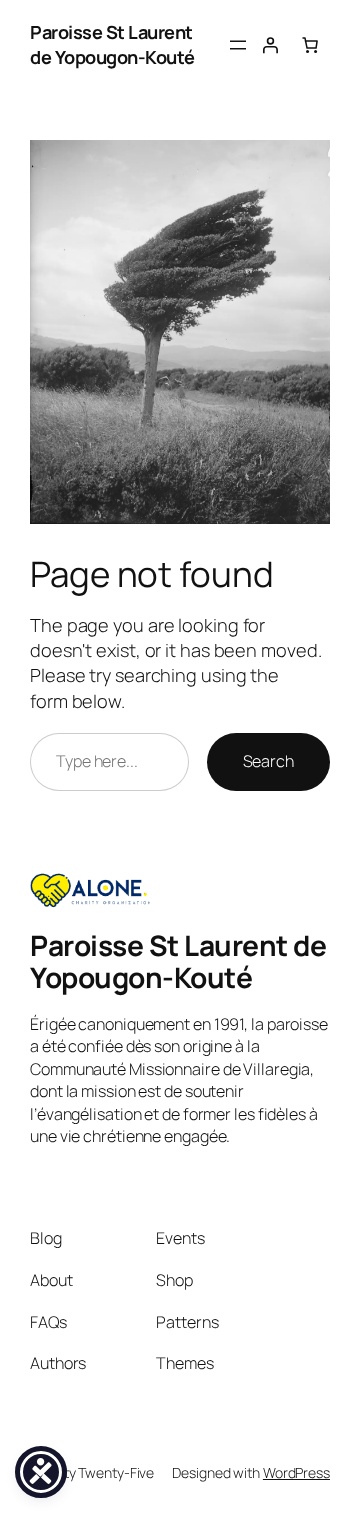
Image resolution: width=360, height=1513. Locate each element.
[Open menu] (238, 45)
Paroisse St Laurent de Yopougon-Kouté (112, 44)
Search (268, 761)
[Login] (270, 45)
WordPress (296, 1472)
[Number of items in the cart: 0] (310, 45)
